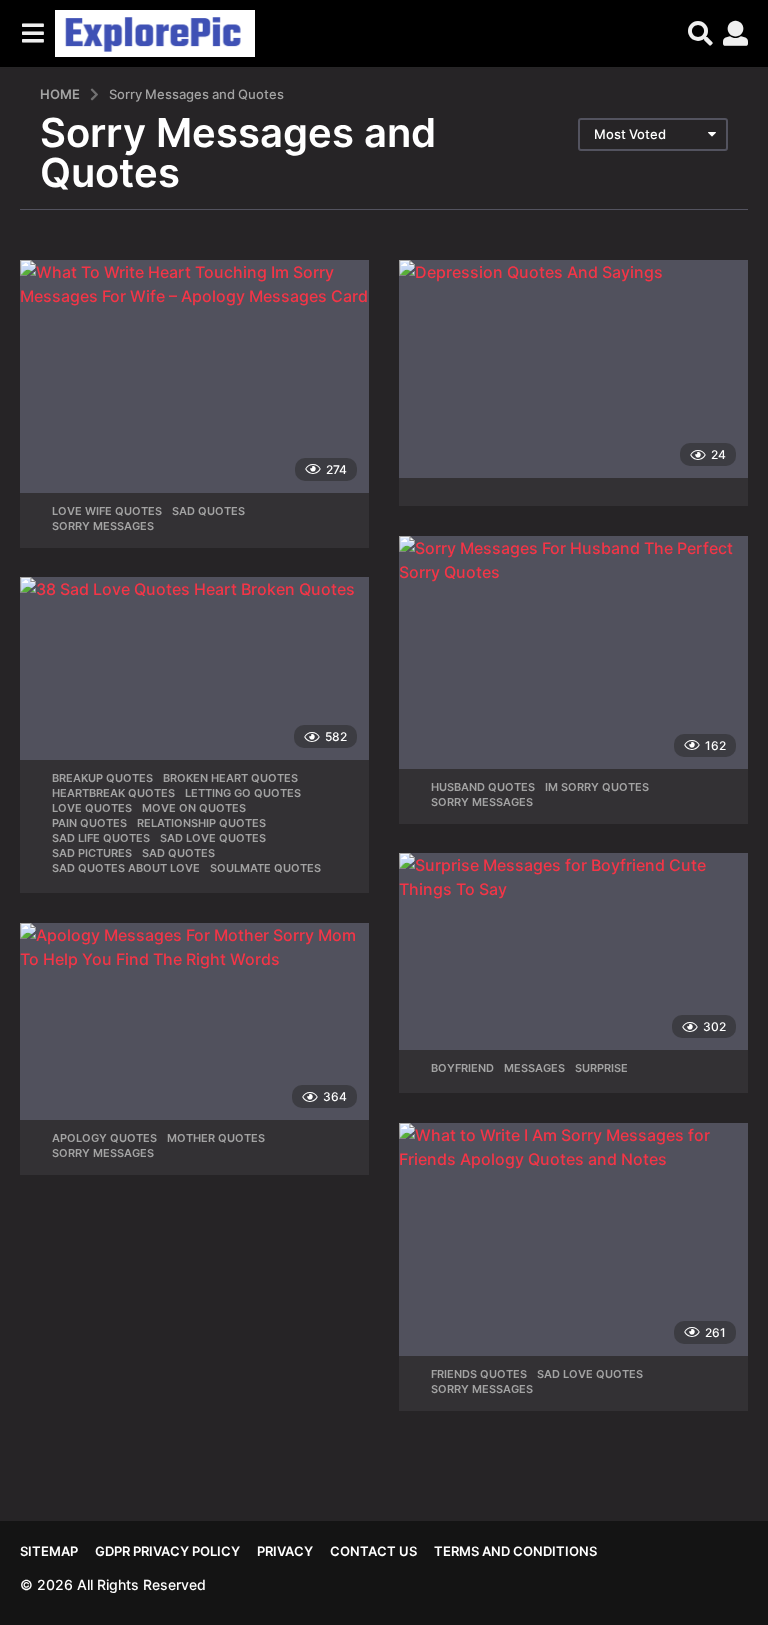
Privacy (285, 1551)
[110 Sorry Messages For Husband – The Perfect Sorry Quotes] (573, 652)
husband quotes (483, 787)
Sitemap (49, 1551)
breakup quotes (102, 778)
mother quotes (216, 1138)
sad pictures (92, 853)
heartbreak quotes (113, 793)
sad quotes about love (126, 868)
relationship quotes (201, 823)
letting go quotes (243, 793)
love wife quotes (107, 511)
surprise (601, 1068)
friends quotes (479, 1374)
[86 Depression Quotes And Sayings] (573, 369)
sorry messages (103, 526)
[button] (32, 33)
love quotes (92, 808)
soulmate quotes (265, 868)
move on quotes (194, 808)
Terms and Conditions (515, 1551)
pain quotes (89, 823)
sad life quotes (101, 838)
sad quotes (208, 511)
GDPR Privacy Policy (167, 1551)
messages (534, 1068)
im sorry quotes (597, 787)
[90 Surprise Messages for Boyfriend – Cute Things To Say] (573, 951)
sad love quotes (213, 838)
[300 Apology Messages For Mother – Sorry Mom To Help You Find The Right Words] (194, 1021)
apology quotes (104, 1138)
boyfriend (462, 1068)
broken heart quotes (230, 778)
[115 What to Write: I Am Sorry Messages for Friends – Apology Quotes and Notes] (573, 1239)
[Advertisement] (384, 408)
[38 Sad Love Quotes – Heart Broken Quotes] (194, 668)
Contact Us (373, 1551)
